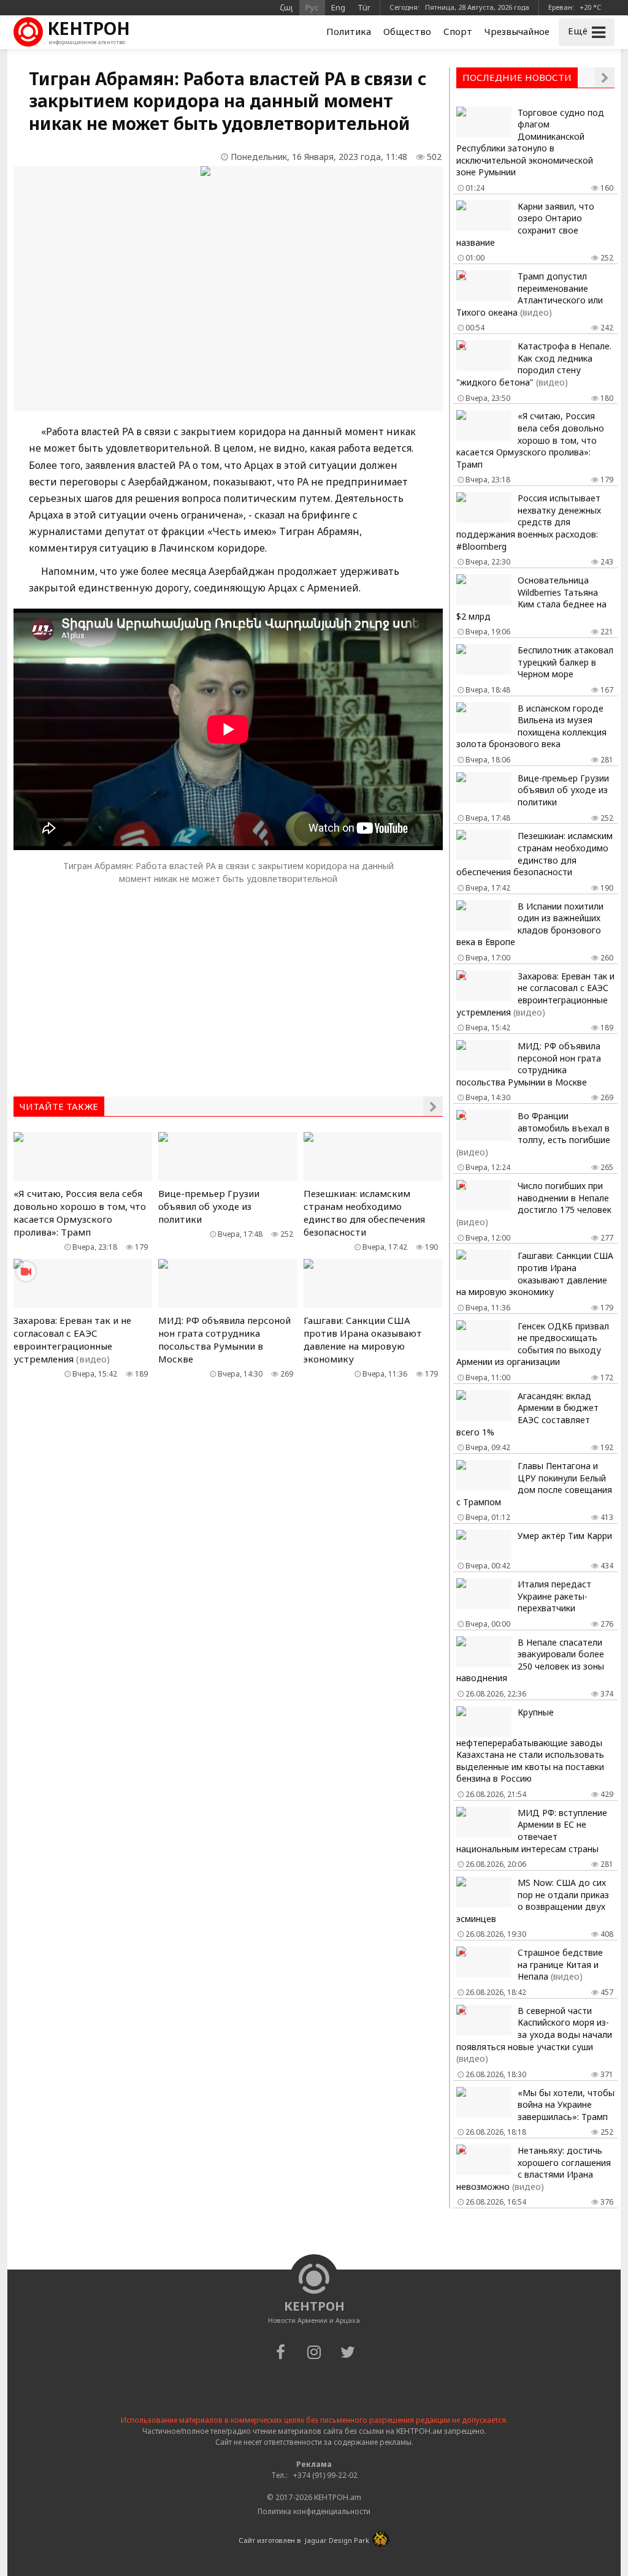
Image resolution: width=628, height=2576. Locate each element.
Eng (338, 7)
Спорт (458, 31)
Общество (407, 31)
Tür (364, 7)
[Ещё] (433, 1106)
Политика (349, 31)
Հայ (286, 7)
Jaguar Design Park (337, 2540)
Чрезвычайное (517, 31)
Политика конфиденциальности (314, 2511)
